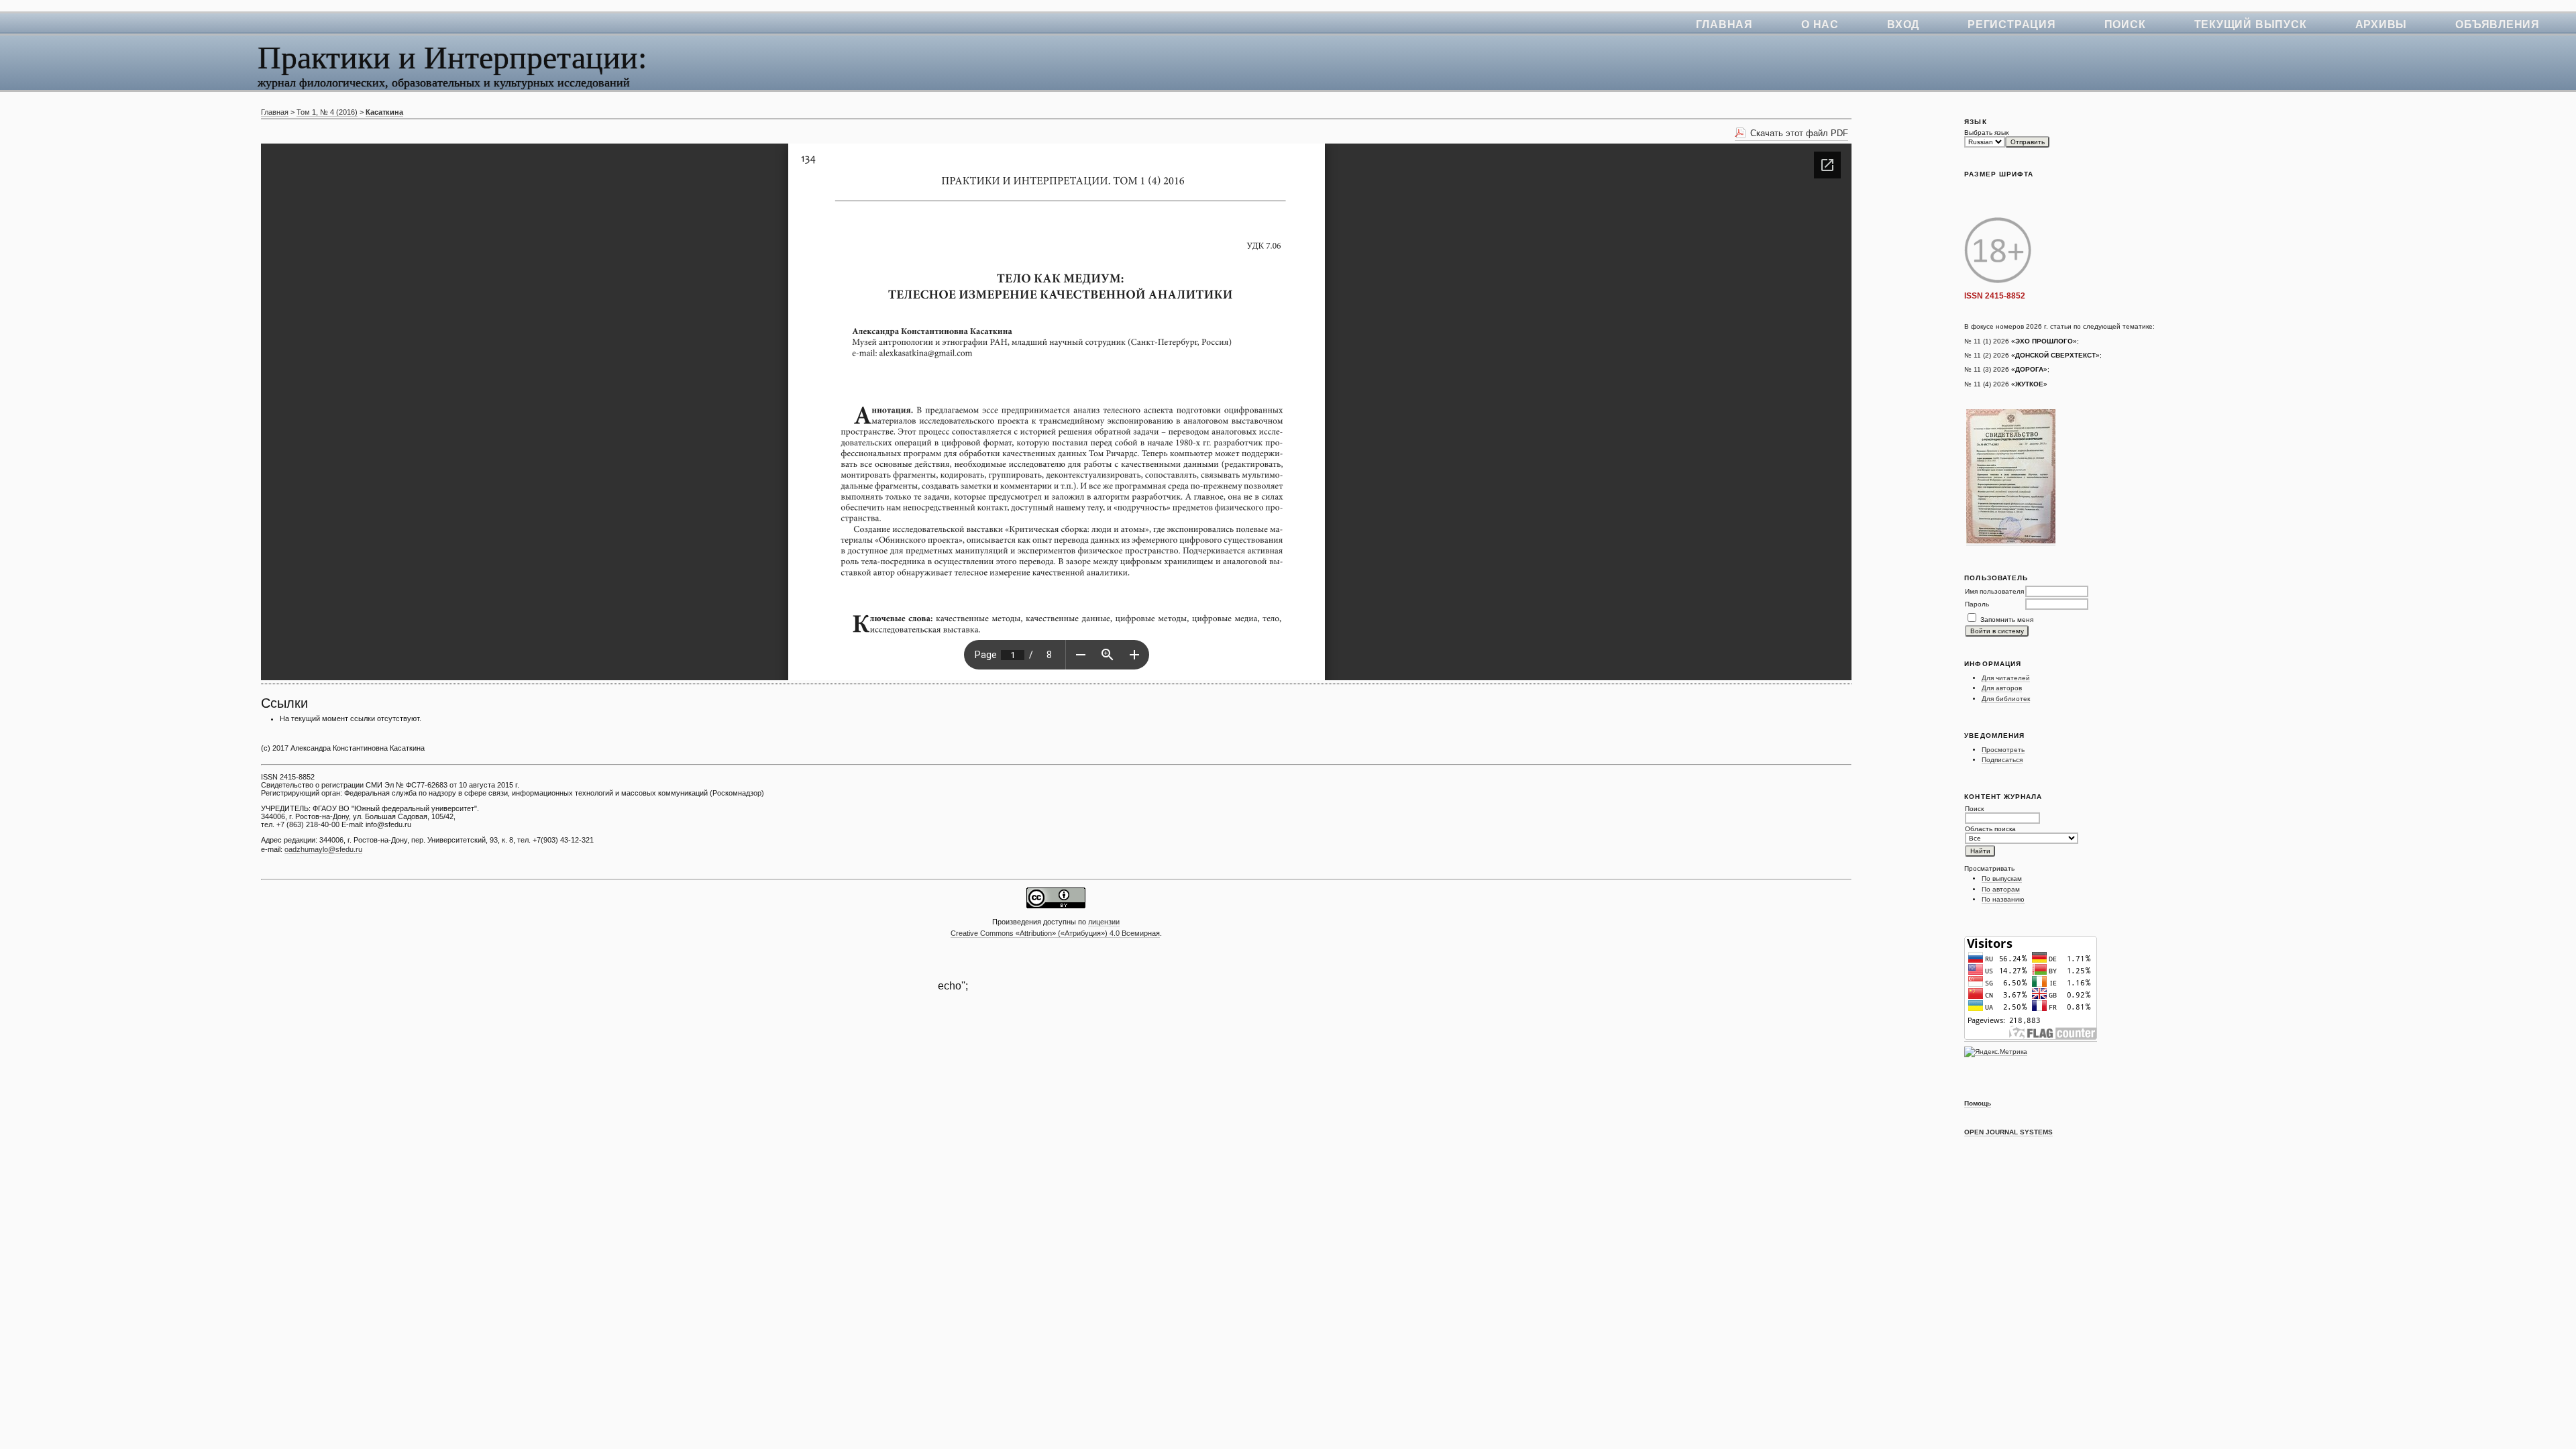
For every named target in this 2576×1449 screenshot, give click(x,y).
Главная (1724, 24)
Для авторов (2002, 688)
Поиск (2125, 24)
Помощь (1978, 1103)
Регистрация (2012, 24)
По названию (2003, 899)
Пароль (1977, 604)
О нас (1820, 24)
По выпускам (2002, 878)
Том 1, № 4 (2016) (327, 112)
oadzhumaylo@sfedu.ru (323, 849)
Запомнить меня (2007, 620)
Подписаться (2002, 760)
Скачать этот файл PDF (1799, 133)
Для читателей (2006, 678)
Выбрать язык (1986, 132)
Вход (1903, 24)
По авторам (2001, 889)
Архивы (2381, 24)
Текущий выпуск (2251, 24)
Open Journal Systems (2008, 1132)
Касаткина (384, 112)
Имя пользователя (1994, 591)
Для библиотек (2006, 699)
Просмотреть (2003, 750)
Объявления (2498, 24)
